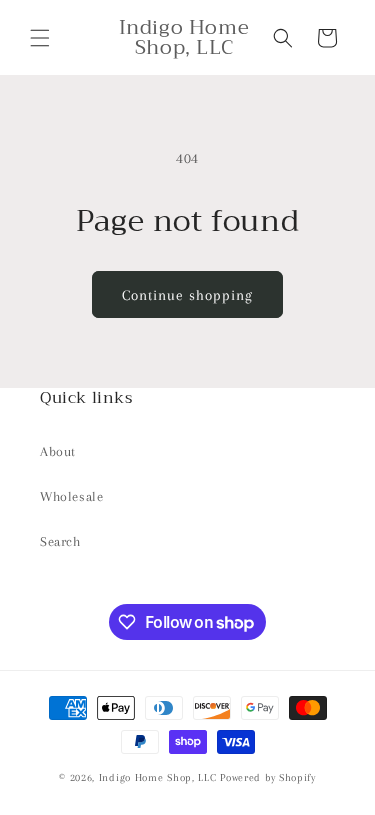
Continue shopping (187, 295)
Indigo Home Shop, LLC (158, 777)
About (58, 451)
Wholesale (71, 496)
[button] (40, 38)
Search (60, 541)
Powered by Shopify (268, 777)
